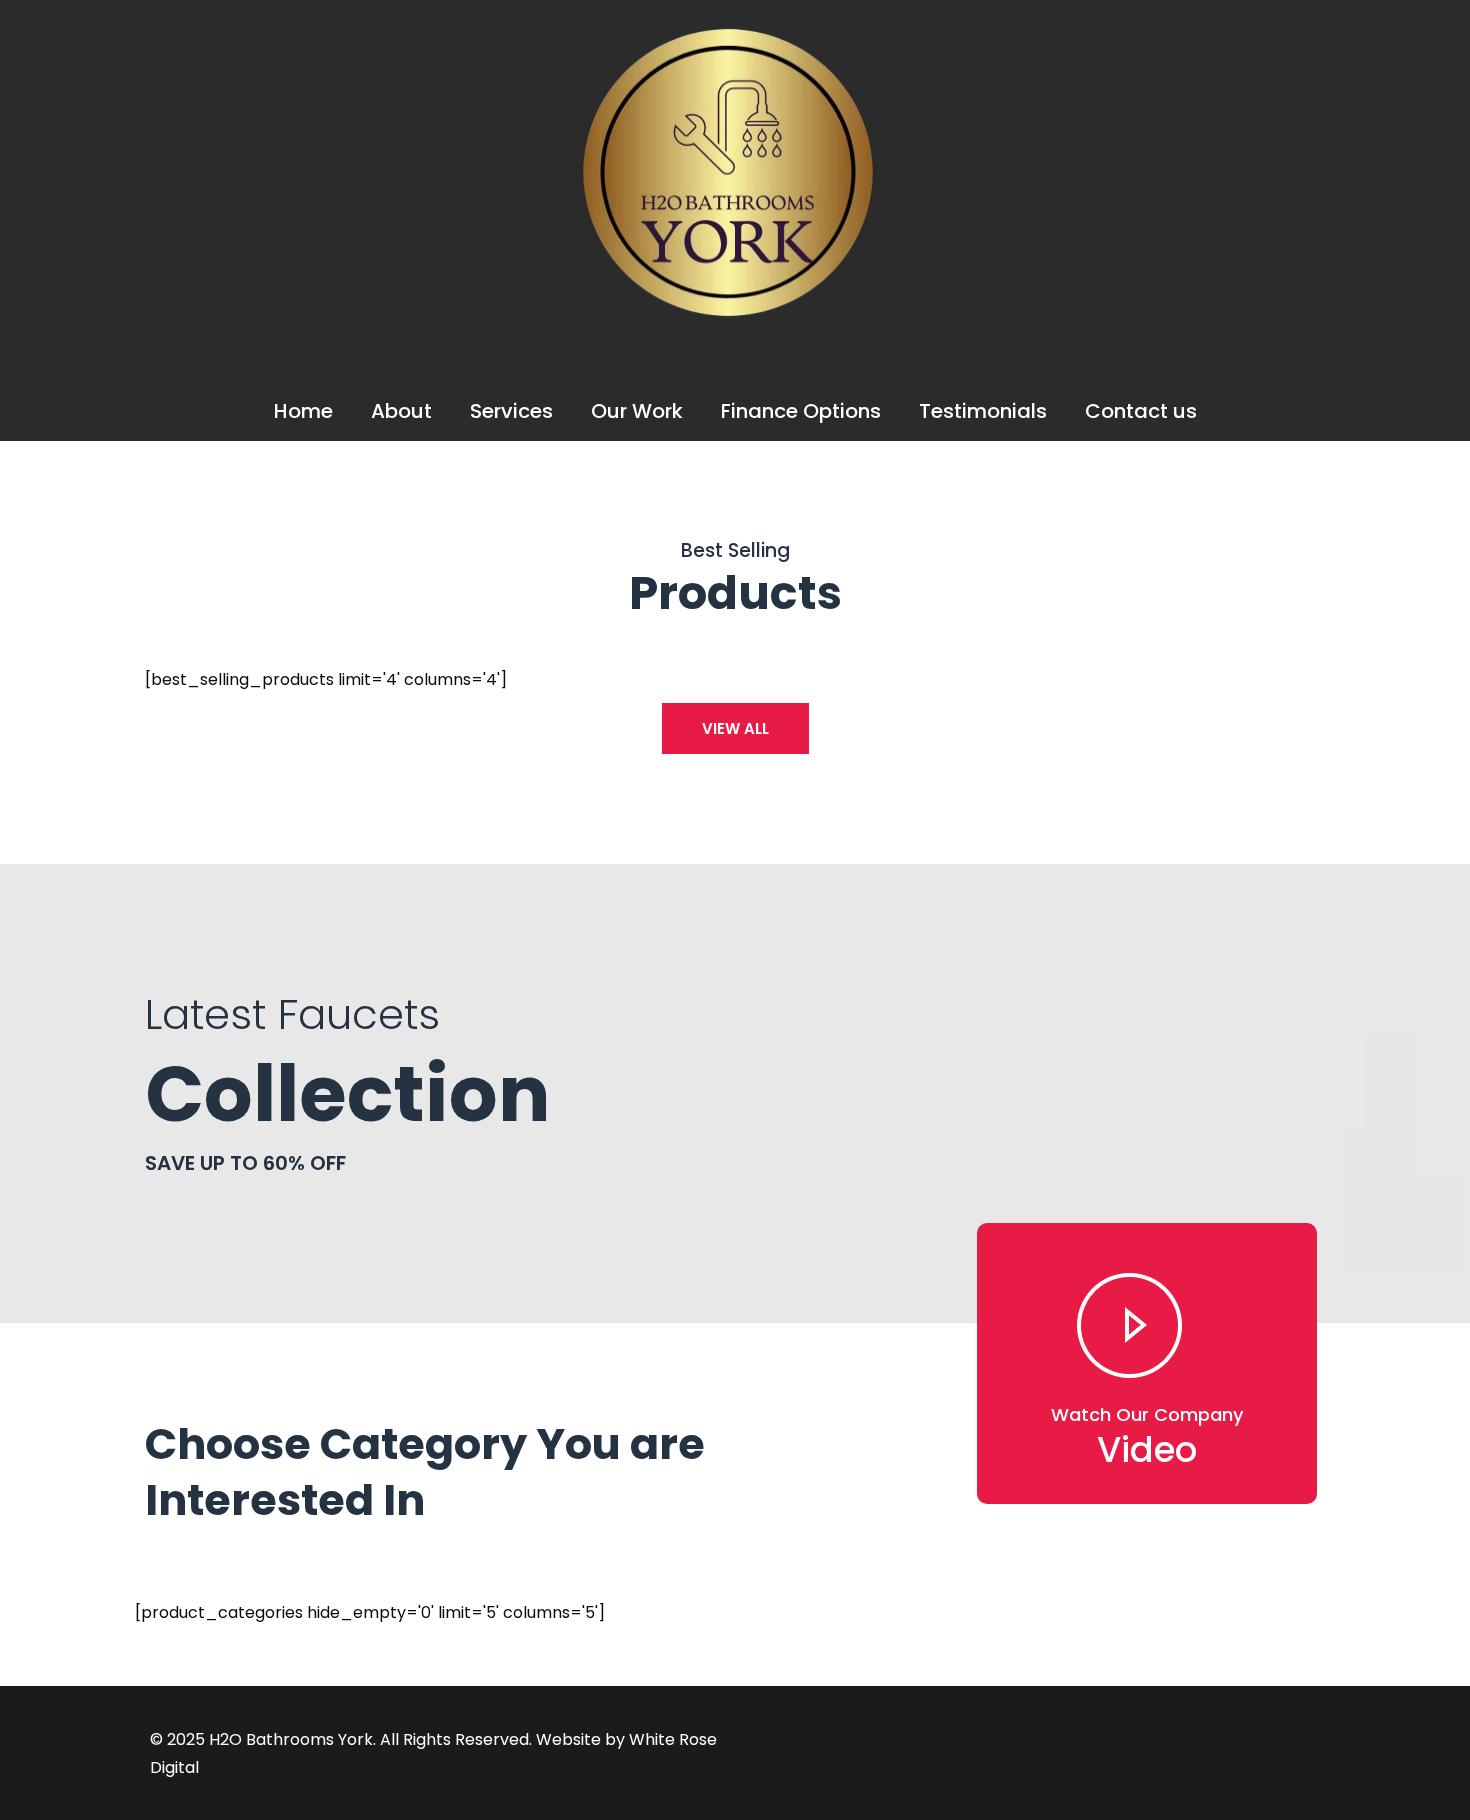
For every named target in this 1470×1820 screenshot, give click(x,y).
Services (511, 411)
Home (303, 411)
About (401, 411)
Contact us (1141, 411)
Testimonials (983, 411)
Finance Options (801, 411)
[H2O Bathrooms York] (728, 316)
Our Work (637, 411)
